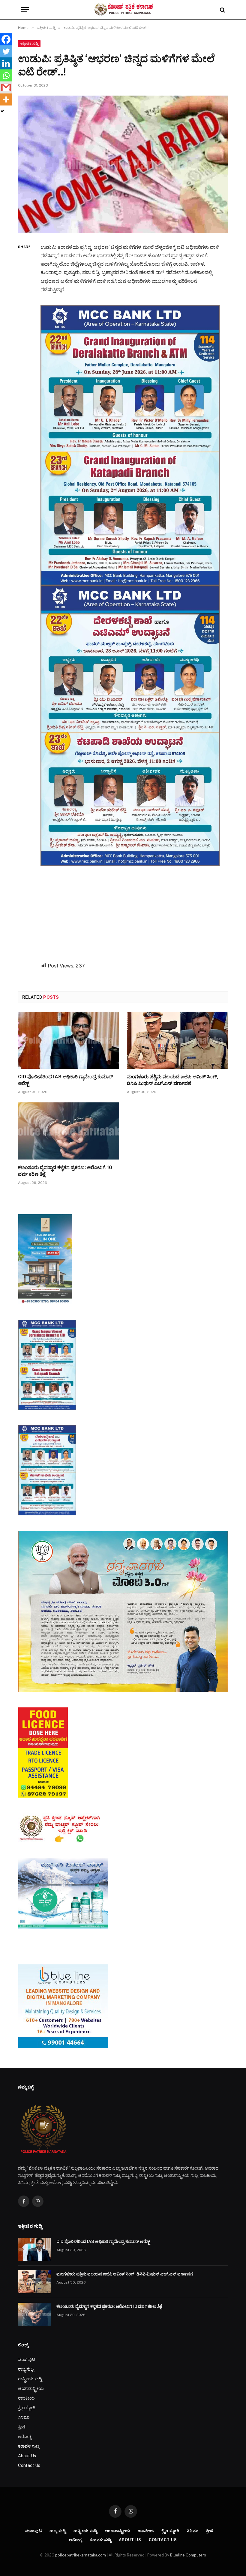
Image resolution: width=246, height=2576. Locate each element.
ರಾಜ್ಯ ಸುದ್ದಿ (26, 2369)
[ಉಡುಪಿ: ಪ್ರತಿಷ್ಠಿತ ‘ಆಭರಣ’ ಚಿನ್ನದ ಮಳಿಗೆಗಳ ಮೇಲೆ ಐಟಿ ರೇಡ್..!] (123, 164)
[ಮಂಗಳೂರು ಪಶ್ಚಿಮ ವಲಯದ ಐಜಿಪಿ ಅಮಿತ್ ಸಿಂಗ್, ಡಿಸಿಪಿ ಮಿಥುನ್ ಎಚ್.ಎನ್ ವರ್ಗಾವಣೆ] (177, 1040)
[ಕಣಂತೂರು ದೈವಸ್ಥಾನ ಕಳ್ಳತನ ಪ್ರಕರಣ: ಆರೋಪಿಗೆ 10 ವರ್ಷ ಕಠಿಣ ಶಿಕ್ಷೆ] (69, 1131)
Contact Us (29, 2465)
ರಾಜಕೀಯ (26, 2398)
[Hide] (2, 111)
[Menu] (25, 10)
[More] (6, 99)
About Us (27, 2456)
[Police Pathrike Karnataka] (123, 10)
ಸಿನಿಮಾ (24, 2417)
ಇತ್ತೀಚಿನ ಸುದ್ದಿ (29, 44)
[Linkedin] (6, 63)
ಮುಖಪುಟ (27, 2360)
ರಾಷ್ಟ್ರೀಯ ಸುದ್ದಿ (30, 2379)
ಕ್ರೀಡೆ (22, 2427)
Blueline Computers (188, 2555)
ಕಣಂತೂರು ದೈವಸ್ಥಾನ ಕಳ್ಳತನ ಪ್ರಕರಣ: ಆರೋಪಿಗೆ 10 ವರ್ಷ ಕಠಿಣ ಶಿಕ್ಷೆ (65, 1171)
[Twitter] (6, 51)
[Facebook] (6, 39)
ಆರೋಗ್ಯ (25, 2437)
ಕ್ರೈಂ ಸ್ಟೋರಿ (27, 2408)
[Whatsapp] (6, 75)
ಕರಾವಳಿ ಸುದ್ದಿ (28, 2446)
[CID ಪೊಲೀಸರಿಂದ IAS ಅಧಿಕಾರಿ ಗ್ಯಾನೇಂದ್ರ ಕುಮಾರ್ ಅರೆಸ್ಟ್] (69, 1040)
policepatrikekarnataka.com (81, 2555)
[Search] (222, 10)
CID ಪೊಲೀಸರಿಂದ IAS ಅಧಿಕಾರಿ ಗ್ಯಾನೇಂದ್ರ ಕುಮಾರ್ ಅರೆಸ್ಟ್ (65, 1080)
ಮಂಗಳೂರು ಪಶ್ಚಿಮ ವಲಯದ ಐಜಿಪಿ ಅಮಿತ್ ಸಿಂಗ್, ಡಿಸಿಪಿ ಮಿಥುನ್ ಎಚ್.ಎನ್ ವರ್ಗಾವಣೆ (173, 1080)
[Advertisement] (137, 908)
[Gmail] (6, 87)
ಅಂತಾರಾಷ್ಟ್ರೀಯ (31, 2388)
